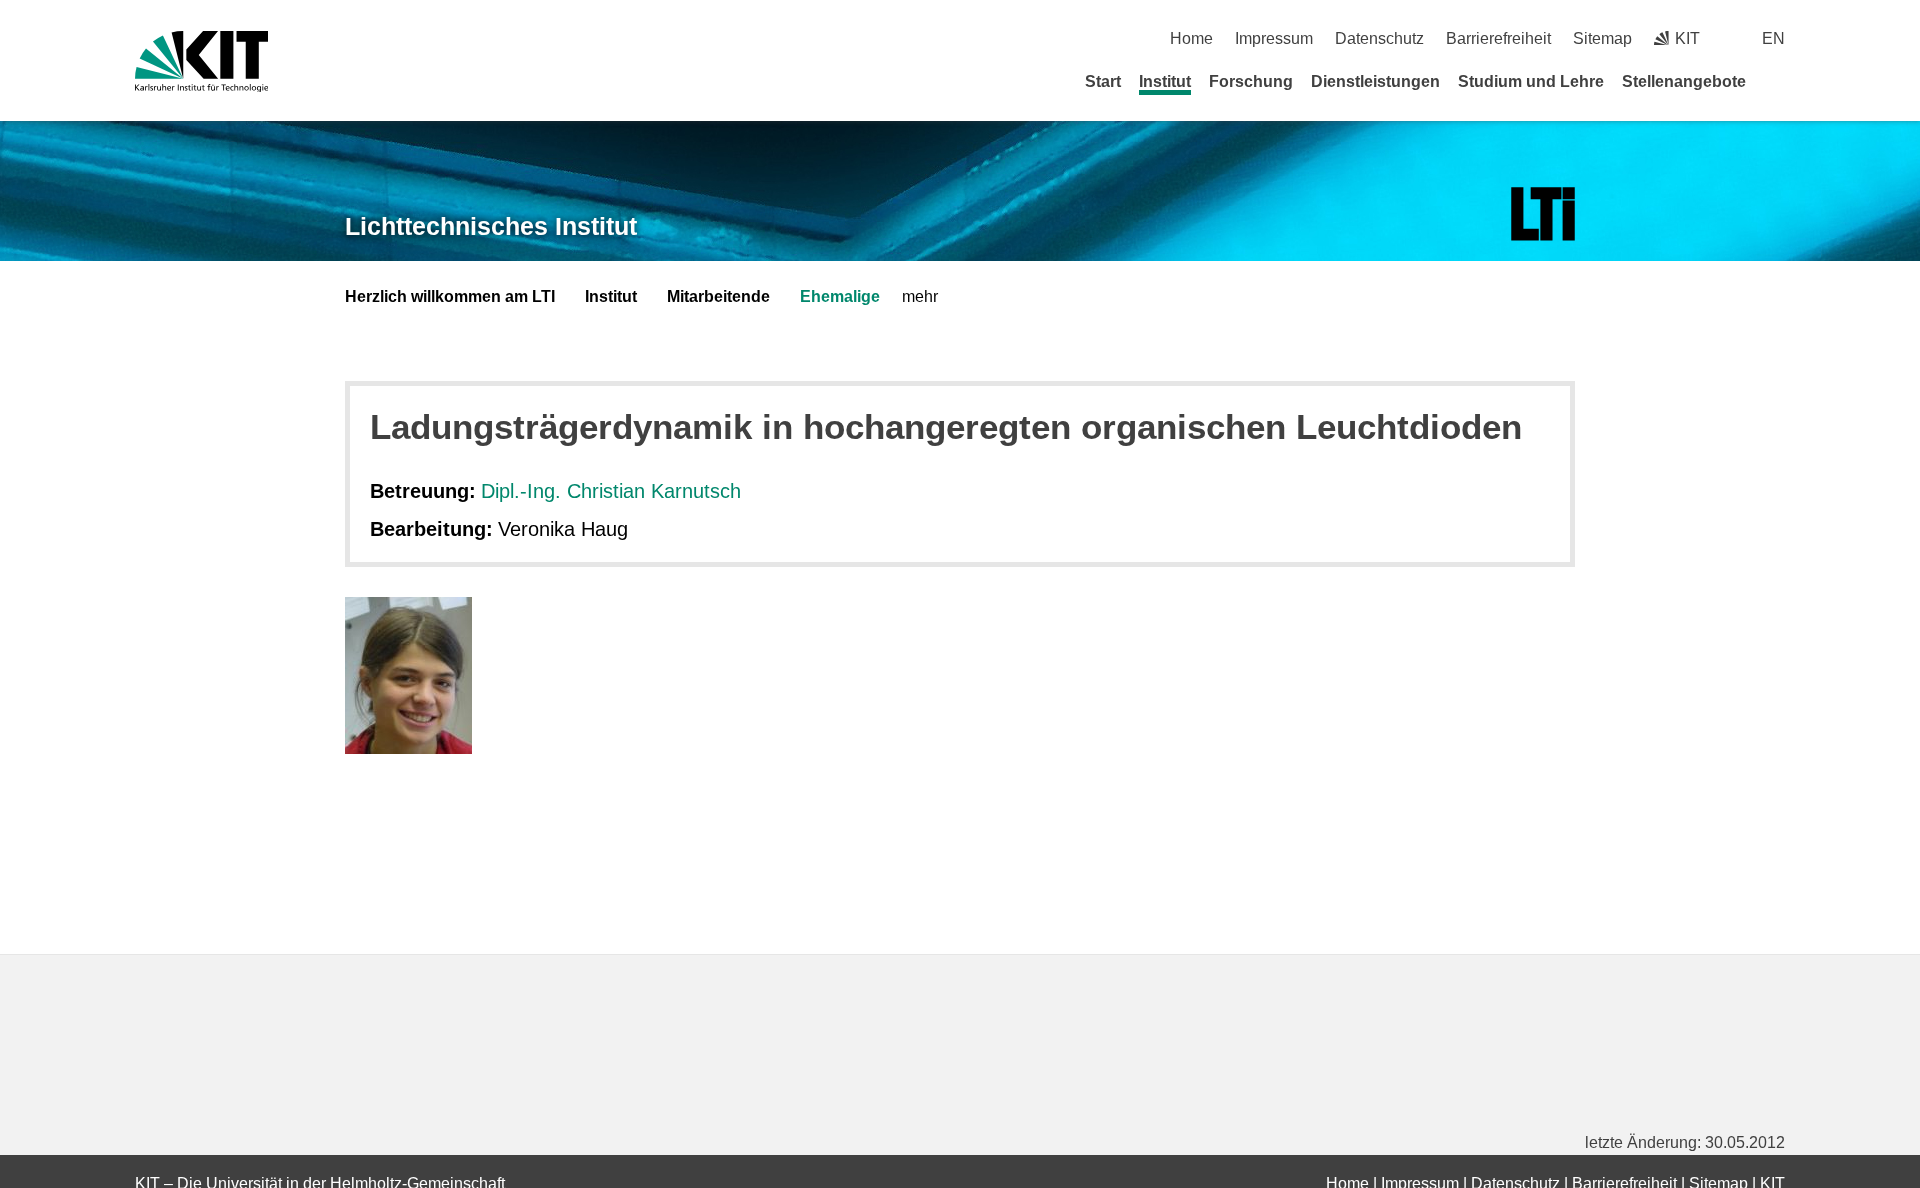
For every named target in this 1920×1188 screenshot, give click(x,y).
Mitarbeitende (718, 296)
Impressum (1274, 38)
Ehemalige (840, 296)
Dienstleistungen (1375, 81)
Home (1191, 38)
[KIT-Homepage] (201, 61)
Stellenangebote (1684, 81)
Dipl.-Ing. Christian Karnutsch (611, 491)
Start (1103, 81)
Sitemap (1602, 38)
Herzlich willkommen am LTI (450, 296)
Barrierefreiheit (1498, 38)
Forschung (1251, 81)
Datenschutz (1379, 38)
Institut (1165, 81)
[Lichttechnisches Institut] (1543, 214)
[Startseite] (1778, 81)
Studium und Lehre (1531, 81)
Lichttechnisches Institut (491, 226)
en (1773, 38)
